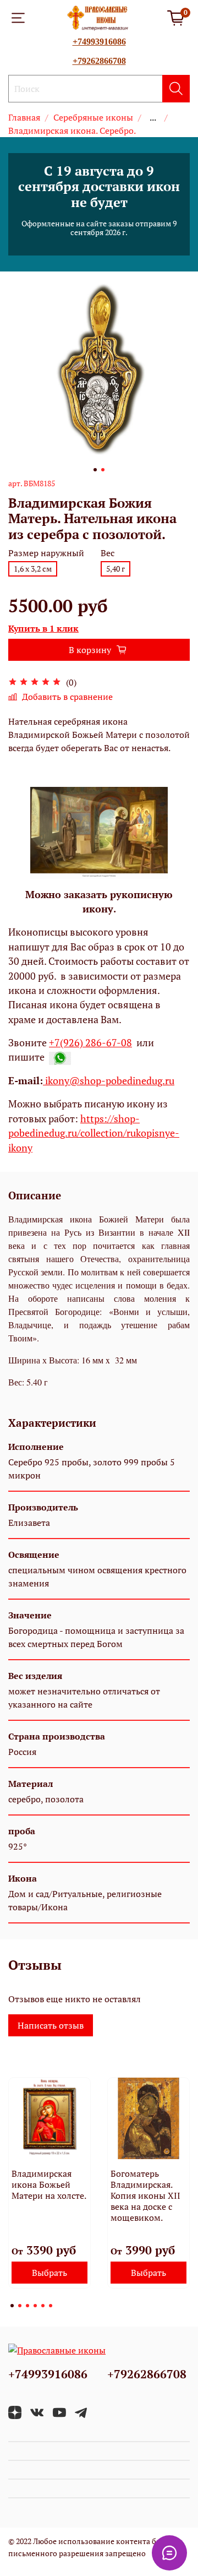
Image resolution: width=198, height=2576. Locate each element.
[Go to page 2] (20, 2306)
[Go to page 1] (12, 2306)
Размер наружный (46, 553)
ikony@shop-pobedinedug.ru (109, 1081)
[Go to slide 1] (95, 470)
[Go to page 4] (35, 2306)
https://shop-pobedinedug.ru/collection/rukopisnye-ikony (94, 1133)
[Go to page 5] (43, 2306)
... (153, 117)
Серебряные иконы (93, 117)
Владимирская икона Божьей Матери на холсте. (49, 2184)
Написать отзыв (51, 2025)
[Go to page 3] (28, 2306)
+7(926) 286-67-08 (90, 1043)
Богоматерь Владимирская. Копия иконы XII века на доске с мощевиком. (145, 2195)
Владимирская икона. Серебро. (72, 131)
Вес (108, 553)
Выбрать (50, 2273)
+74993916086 (99, 42)
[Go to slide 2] (103, 470)
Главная (24, 117)
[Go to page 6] (51, 2306)
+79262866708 (99, 61)
